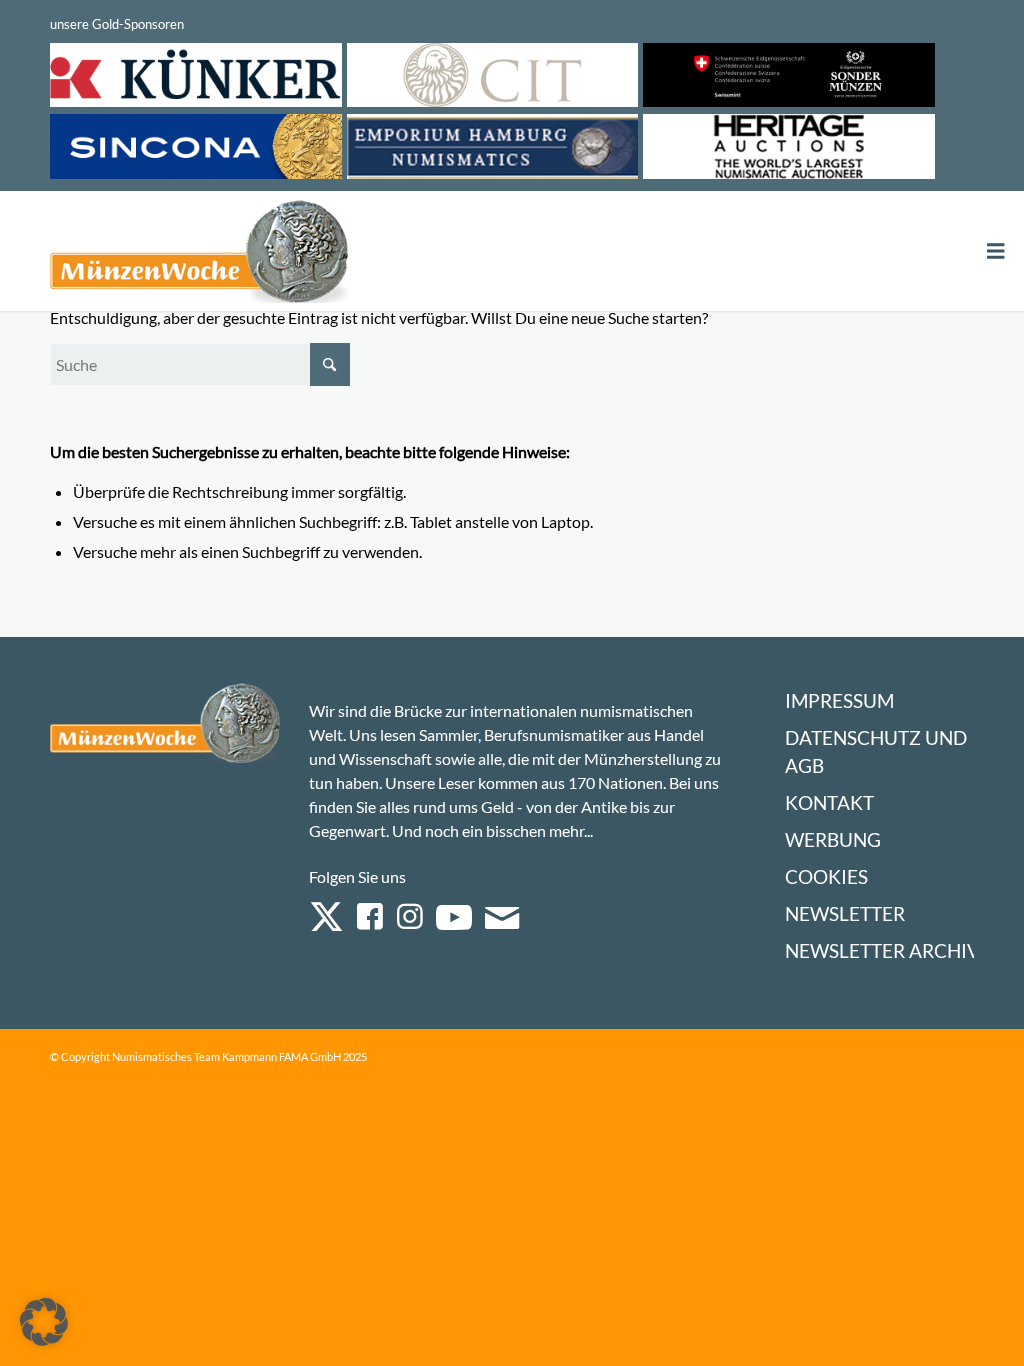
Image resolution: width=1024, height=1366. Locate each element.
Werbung (833, 839)
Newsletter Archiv (882, 950)
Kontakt (829, 802)
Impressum (839, 700)
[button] (44, 1322)
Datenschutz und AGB (876, 751)
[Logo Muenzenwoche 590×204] (200, 255)
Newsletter (845, 913)
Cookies (826, 876)
